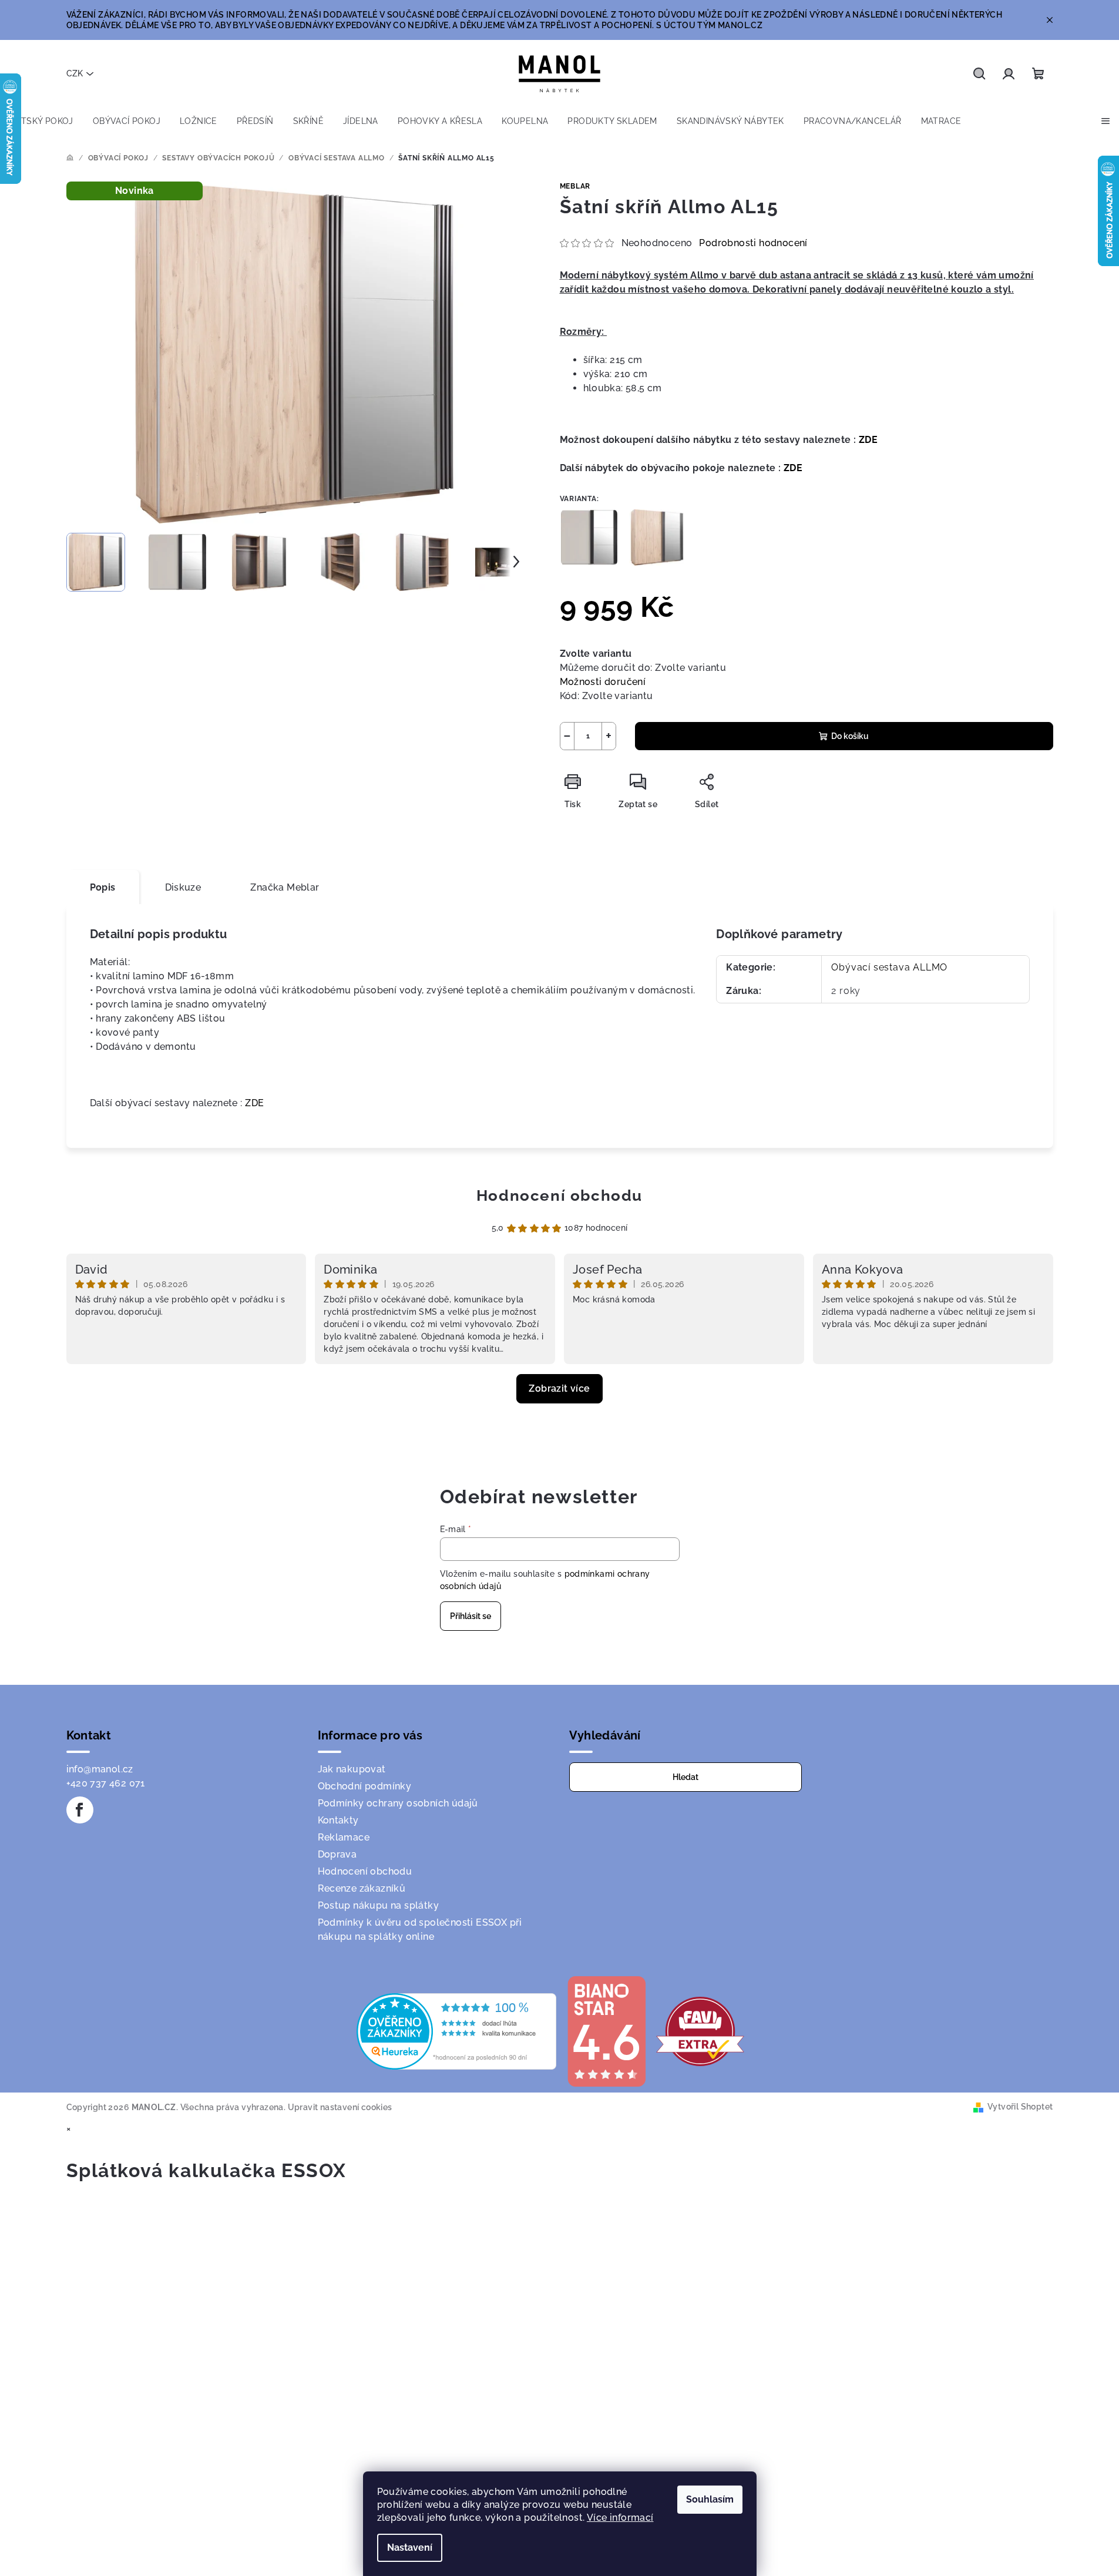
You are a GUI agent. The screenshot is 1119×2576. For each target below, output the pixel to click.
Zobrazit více (559, 1388)
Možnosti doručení (603, 682)
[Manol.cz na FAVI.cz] (700, 2031)
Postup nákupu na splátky (379, 1905)
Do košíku (850, 736)
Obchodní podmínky (365, 1786)
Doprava (337, 1854)
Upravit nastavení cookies (340, 2107)
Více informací (620, 2518)
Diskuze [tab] (183, 887)
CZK (75, 73)
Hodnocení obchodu (559, 1195)
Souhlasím (710, 2499)
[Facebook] (80, 1810)
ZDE (868, 440)
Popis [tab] (103, 887)
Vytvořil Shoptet (1020, 2107)
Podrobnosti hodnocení (753, 243)
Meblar (575, 186)
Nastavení (410, 2548)
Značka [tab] (285, 887)
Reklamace (344, 1837)
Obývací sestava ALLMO (889, 967)
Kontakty (338, 1820)
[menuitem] (41, 121)
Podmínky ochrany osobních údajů (398, 1803)
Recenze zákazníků (362, 1888)
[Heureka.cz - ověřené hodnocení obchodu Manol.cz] (456, 2031)
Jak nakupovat (352, 1769)
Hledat (685, 1777)
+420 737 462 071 (106, 1783)
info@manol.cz (100, 1769)
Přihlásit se (471, 1616)
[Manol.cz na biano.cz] (606, 2031)
